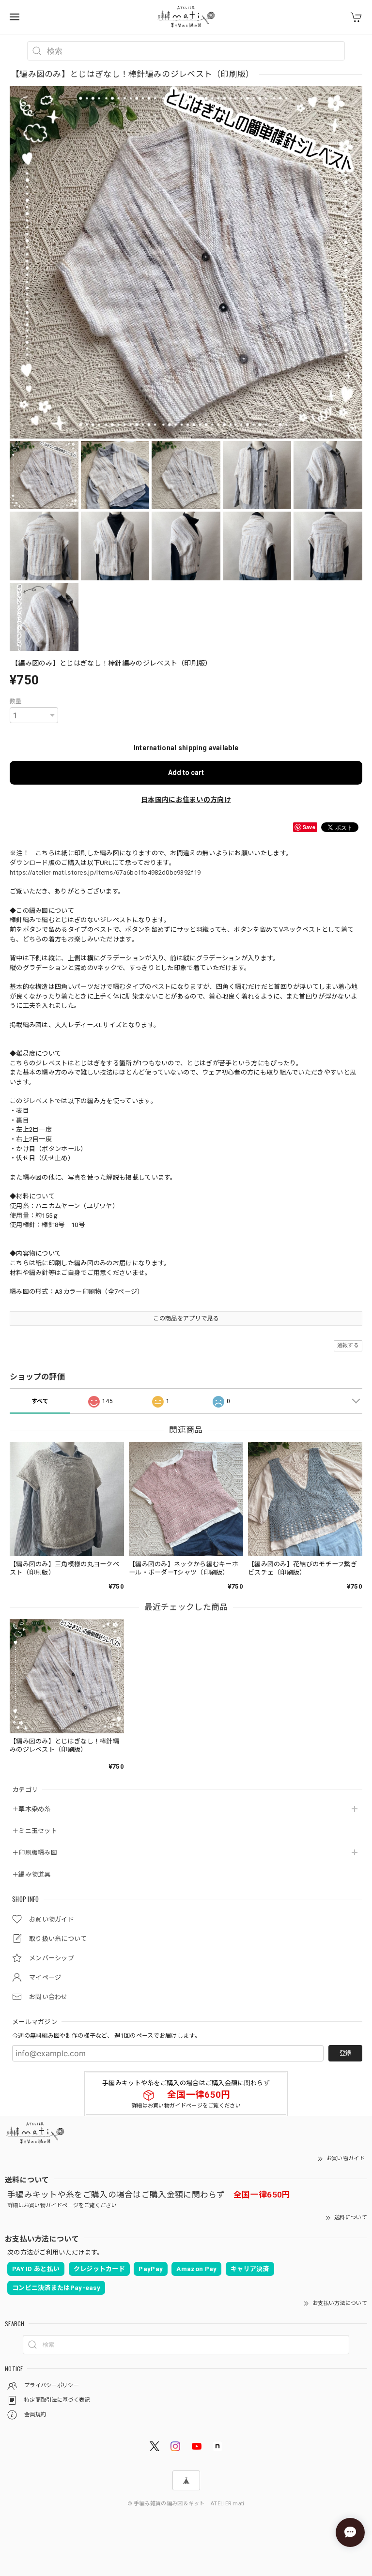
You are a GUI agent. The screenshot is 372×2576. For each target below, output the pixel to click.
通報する (348, 1345)
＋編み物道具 (31, 1874)
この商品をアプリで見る (186, 1318)
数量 (16, 701)
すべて (40, 1401)
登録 (345, 2053)
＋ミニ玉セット (35, 1831)
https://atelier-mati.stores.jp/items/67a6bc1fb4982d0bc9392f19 (105, 872)
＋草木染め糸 (31, 1809)
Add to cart (186, 773)
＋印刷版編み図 (35, 1853)
